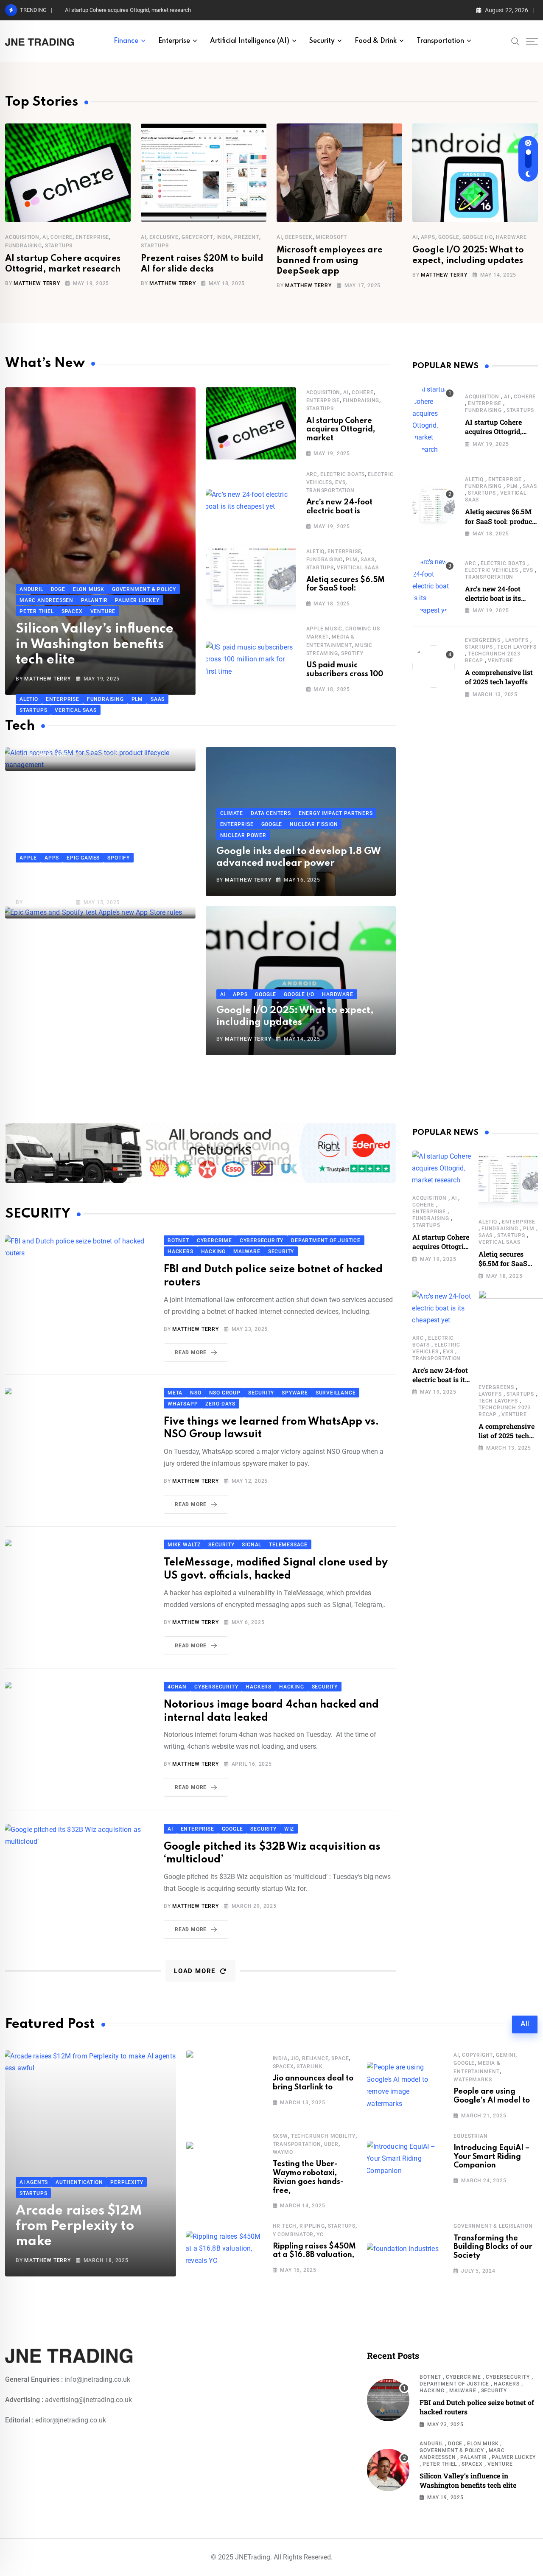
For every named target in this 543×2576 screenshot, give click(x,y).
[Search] (515, 41)
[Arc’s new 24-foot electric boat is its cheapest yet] (434, 586)
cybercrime (463, 2377)
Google (449, 237)
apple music (325, 629)
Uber (331, 2144)
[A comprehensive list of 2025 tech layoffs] (434, 666)
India (224, 237)
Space (340, 2058)
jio (295, 2058)
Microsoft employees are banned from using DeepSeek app (330, 261)
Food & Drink (376, 41)
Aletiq (316, 552)
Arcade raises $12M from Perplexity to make (79, 2226)
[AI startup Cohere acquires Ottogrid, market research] (434, 420)
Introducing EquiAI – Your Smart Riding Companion (491, 2157)
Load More (195, 1971)
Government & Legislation (493, 2226)
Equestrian (470, 2136)
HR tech (285, 2226)
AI (45, 237)
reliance (315, 2058)
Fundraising (24, 246)
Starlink (309, 2066)
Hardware (511, 237)
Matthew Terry (37, 283)
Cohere (62, 237)
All (525, 2024)
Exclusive (164, 237)
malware (463, 2391)
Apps (428, 237)
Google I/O (478, 237)
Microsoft (331, 237)
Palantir (473, 2457)
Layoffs (517, 640)
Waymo (283, 2152)
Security (322, 41)
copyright (477, 2055)
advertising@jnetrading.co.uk (88, 2400)
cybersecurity (508, 2377)
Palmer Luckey (514, 2457)
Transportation (440, 41)
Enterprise (174, 41)
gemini (506, 2055)
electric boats (343, 474)
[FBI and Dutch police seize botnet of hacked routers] (388, 2400)
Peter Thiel (440, 2464)
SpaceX (283, 2066)
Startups (59, 246)
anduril (431, 2444)
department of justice (454, 2384)
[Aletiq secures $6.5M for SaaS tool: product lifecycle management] (434, 506)
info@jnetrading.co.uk (97, 2379)
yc (320, 2234)
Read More (191, 1352)
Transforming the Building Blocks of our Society (493, 2247)
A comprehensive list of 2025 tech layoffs (499, 677)
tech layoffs (517, 647)
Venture (501, 661)
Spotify (352, 653)
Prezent (247, 237)
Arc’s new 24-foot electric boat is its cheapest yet (493, 598)
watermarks (473, 2080)
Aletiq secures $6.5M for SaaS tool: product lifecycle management (500, 521)
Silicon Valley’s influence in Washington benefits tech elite (95, 644)
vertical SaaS (358, 568)
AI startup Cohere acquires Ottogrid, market (341, 430)
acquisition (22, 237)
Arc (312, 474)
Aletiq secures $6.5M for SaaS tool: (346, 584)
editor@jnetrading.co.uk (71, 2420)
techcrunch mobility (323, 2136)
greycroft (197, 237)
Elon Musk (483, 2444)
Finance (126, 41)
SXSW (280, 2136)
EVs (340, 482)
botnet (430, 2377)
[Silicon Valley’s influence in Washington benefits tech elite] (388, 2470)
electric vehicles (492, 570)
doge (455, 2444)
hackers (507, 2384)
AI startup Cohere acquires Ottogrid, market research (128, 10)
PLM (351, 560)
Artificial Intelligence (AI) (250, 41)
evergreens (483, 640)
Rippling (312, 2226)
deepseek (299, 237)
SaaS (368, 560)
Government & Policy (452, 2450)
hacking (432, 2391)
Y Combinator (293, 2234)
